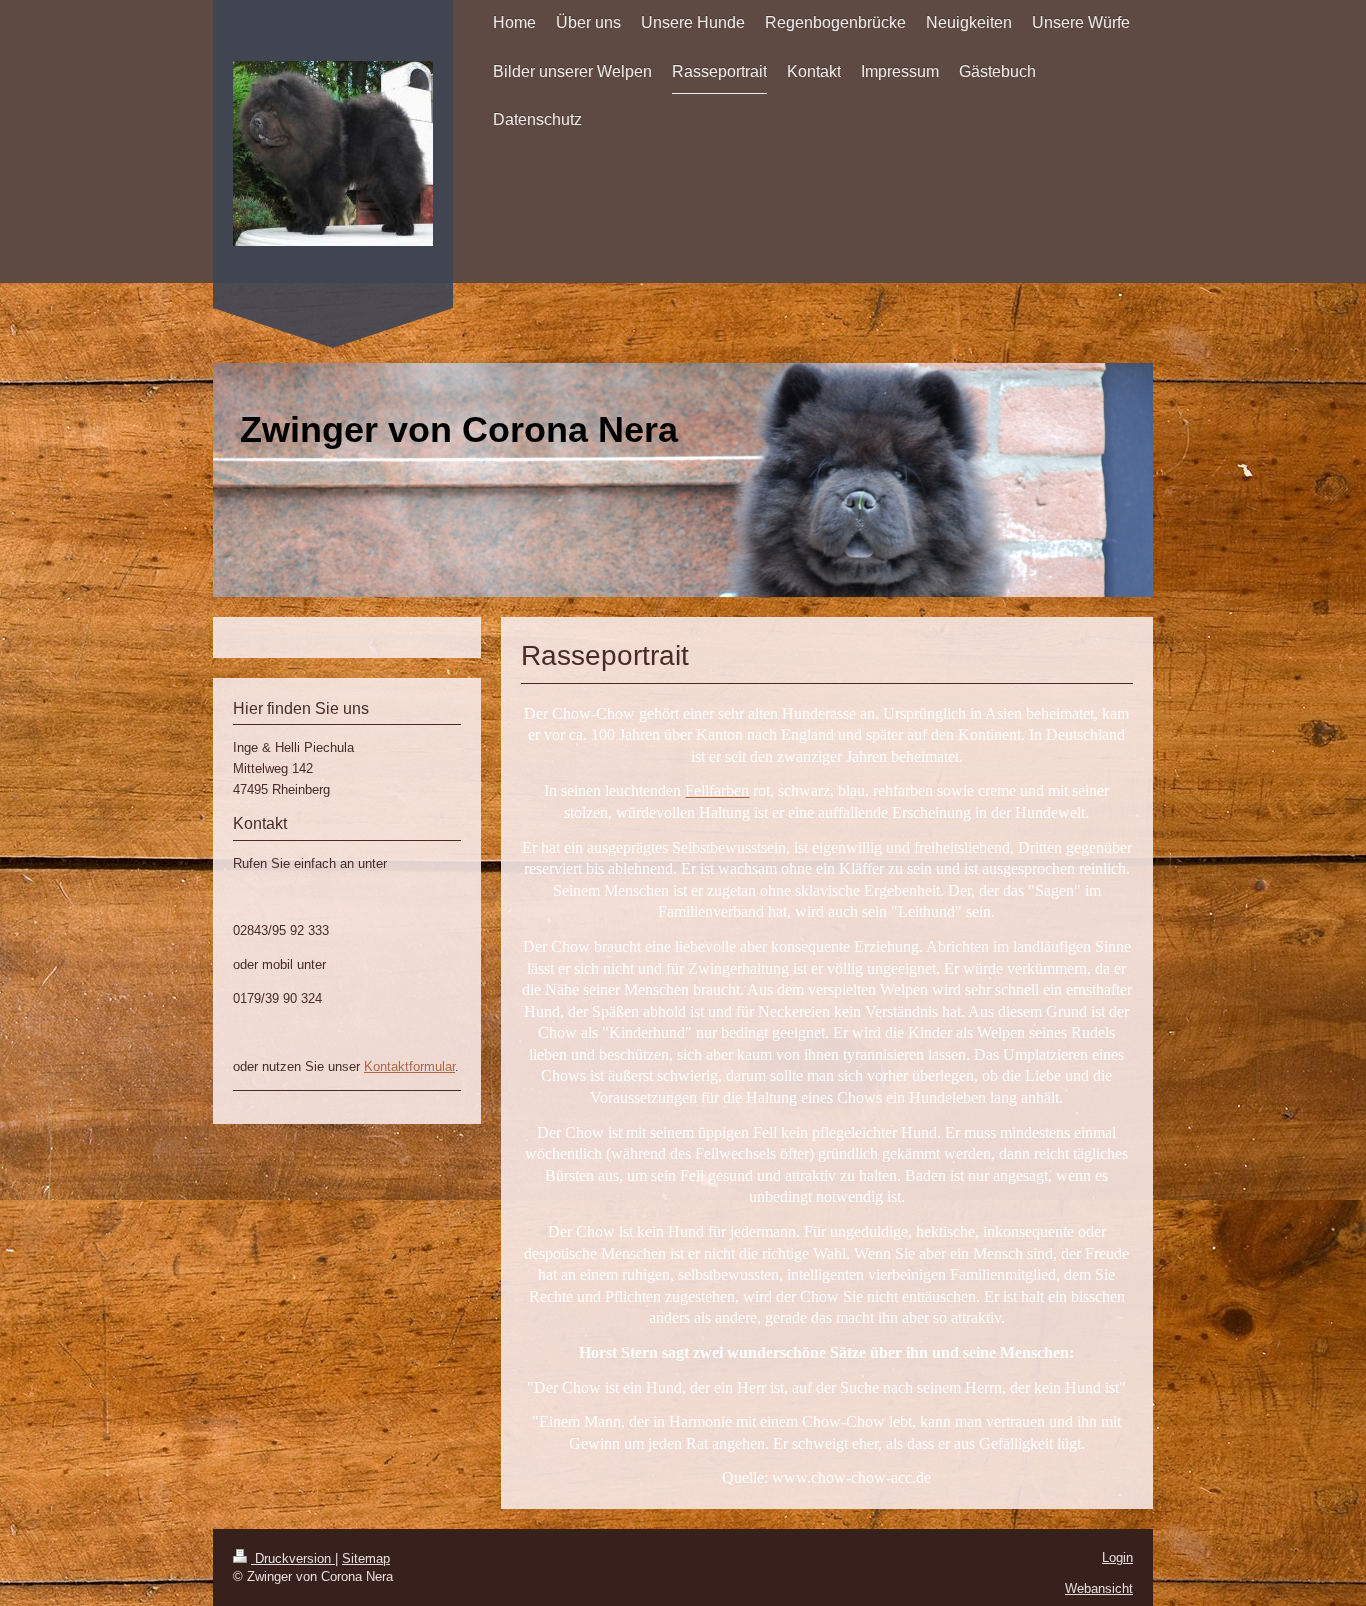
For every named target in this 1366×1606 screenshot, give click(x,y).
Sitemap (366, 1558)
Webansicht (1099, 1588)
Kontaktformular (409, 1066)
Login (1117, 1557)
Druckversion (293, 1558)
